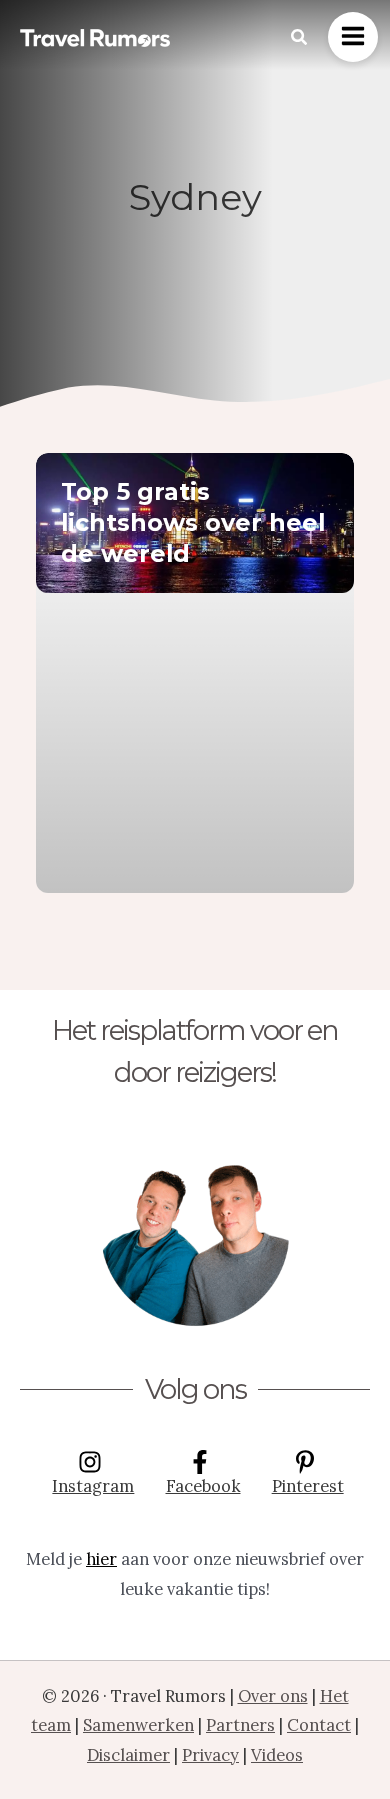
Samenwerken (138, 1724)
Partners (240, 1724)
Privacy (210, 1754)
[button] (300, 38)
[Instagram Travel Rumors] (195, 1230)
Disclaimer (128, 1754)
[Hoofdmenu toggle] (353, 37)
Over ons (273, 1695)
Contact (319, 1724)
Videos (277, 1754)
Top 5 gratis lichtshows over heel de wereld (193, 522)
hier (101, 1558)
